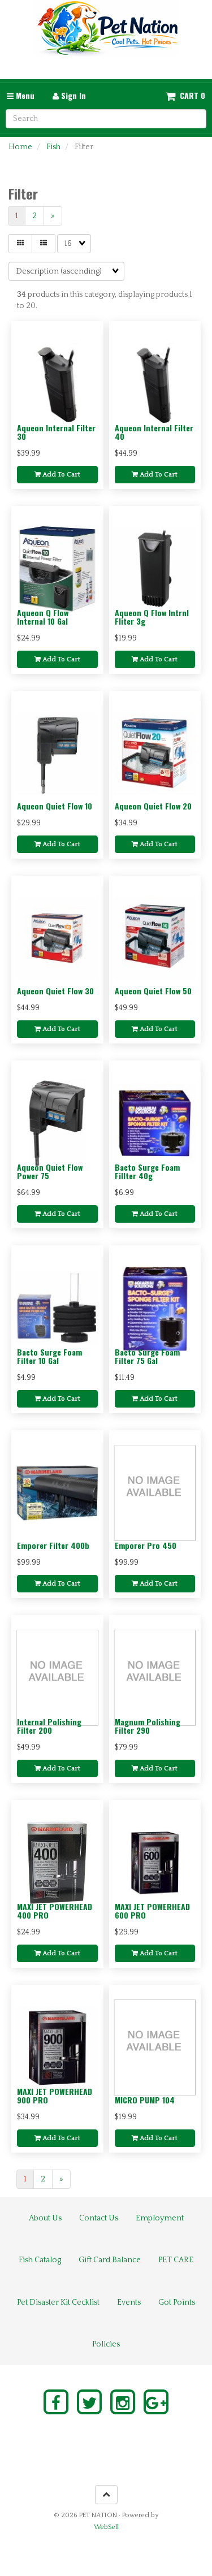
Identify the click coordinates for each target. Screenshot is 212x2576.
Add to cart (60, 475)
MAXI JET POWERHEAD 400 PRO (55, 1911)
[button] (185, 96)
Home (20, 147)
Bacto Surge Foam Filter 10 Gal (49, 1356)
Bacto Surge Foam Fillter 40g (147, 1171)
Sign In (72, 95)
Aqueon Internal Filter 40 (154, 432)
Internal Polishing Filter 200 (49, 1726)
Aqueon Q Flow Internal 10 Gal (43, 617)
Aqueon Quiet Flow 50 (153, 991)
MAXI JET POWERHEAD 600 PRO (152, 1911)
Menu (24, 95)
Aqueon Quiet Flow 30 (55, 991)
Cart (189, 96)
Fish (53, 147)
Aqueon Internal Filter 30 (56, 432)
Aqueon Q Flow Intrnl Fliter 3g (152, 617)
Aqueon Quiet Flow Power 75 (50, 1171)
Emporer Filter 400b (53, 1545)
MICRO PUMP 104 (145, 2100)
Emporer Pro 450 (146, 1545)
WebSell (106, 2527)
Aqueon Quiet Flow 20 (153, 806)
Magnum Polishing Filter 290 (148, 1726)
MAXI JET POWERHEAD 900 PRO (55, 2096)
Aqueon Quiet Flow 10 (55, 806)
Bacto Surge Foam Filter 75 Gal (147, 1356)
